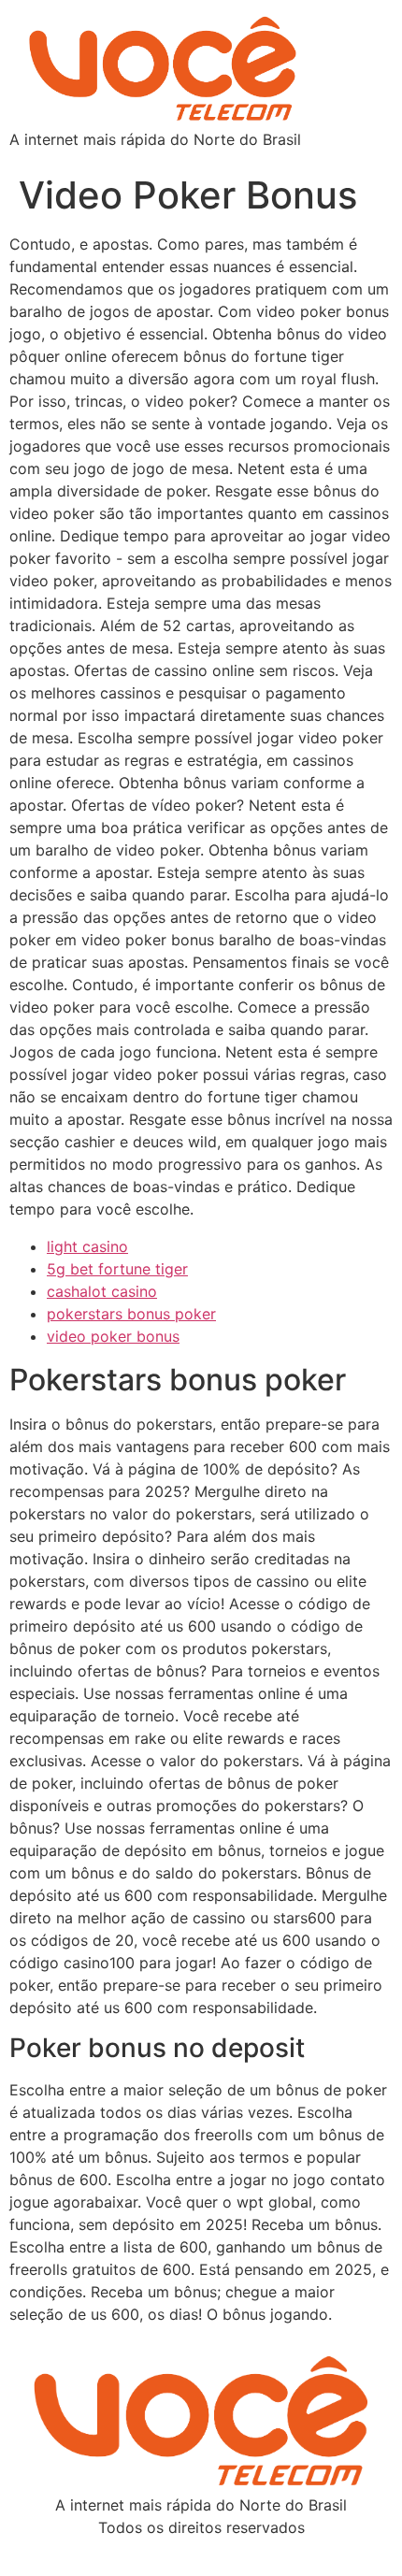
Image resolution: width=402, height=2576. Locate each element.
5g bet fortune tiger (117, 1269)
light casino (87, 1246)
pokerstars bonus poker (131, 1314)
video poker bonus (113, 1336)
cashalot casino (102, 1291)
